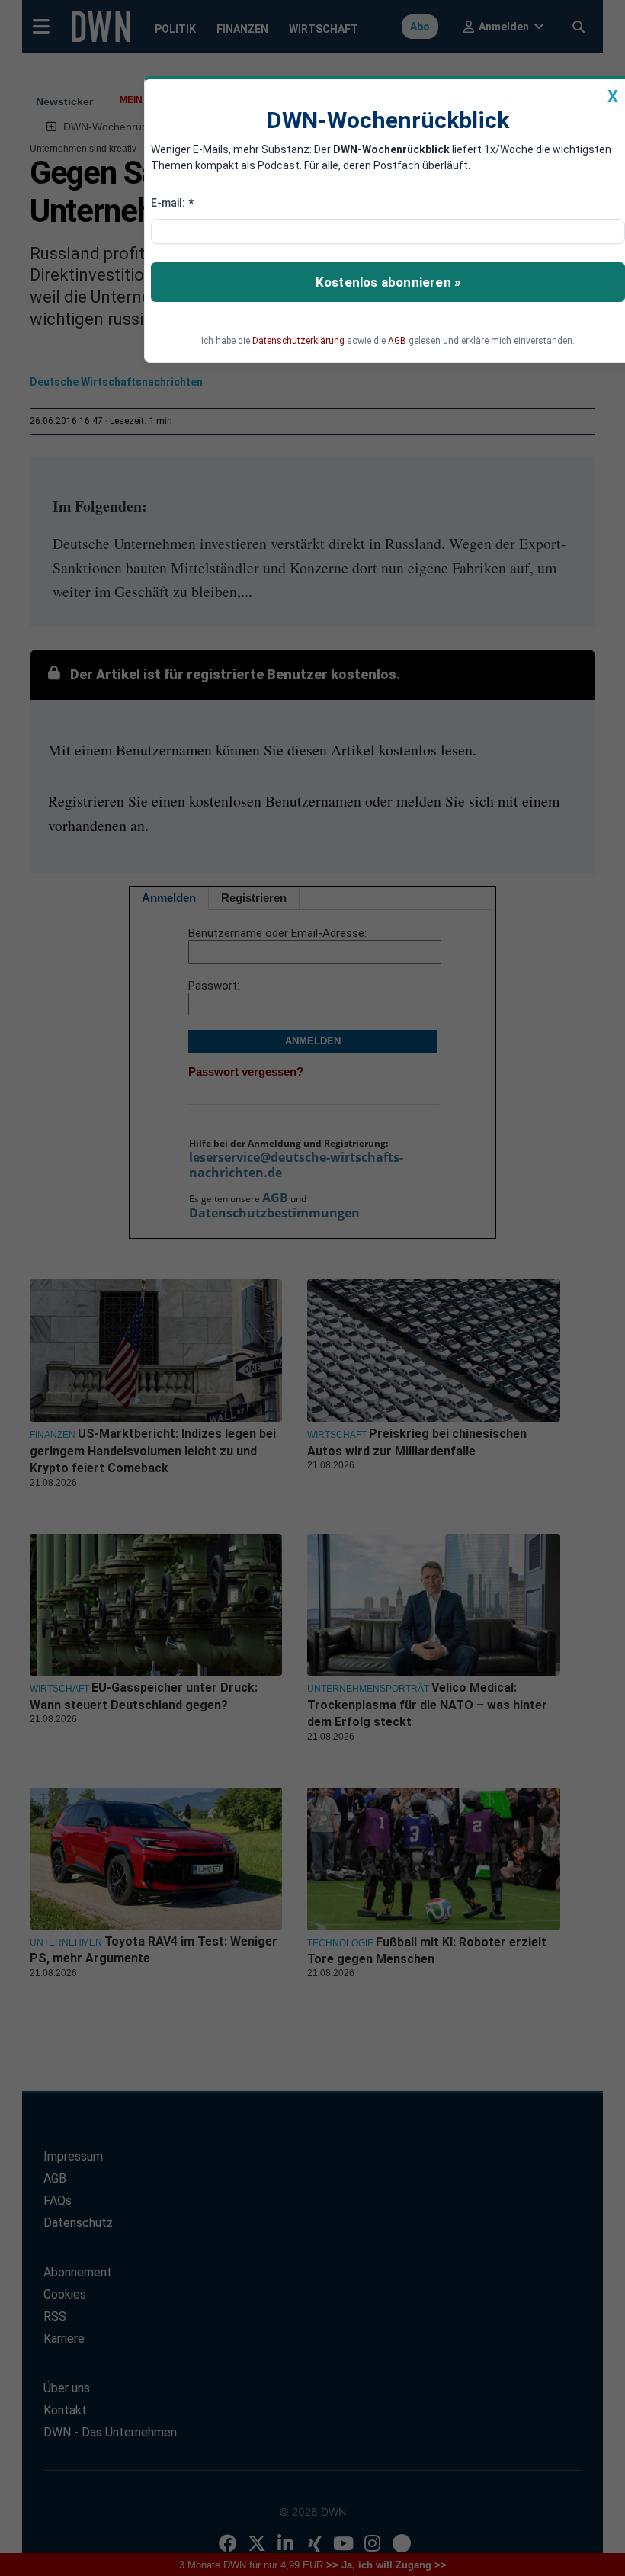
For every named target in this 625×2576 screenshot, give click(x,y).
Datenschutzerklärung (298, 341)
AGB (397, 341)
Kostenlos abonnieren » (388, 282)
